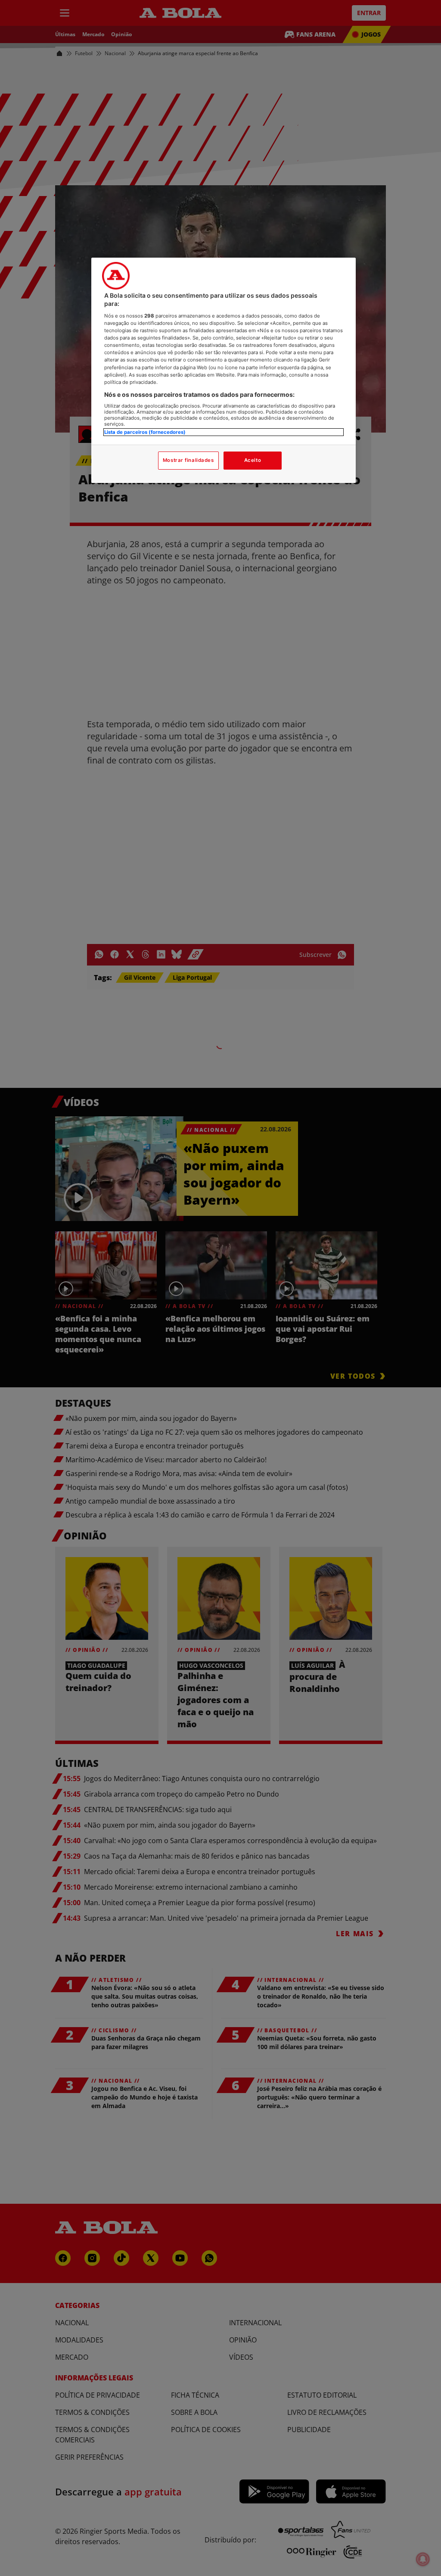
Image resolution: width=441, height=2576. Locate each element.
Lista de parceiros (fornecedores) (145, 432)
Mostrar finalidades (188, 460)
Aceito (253, 460)
